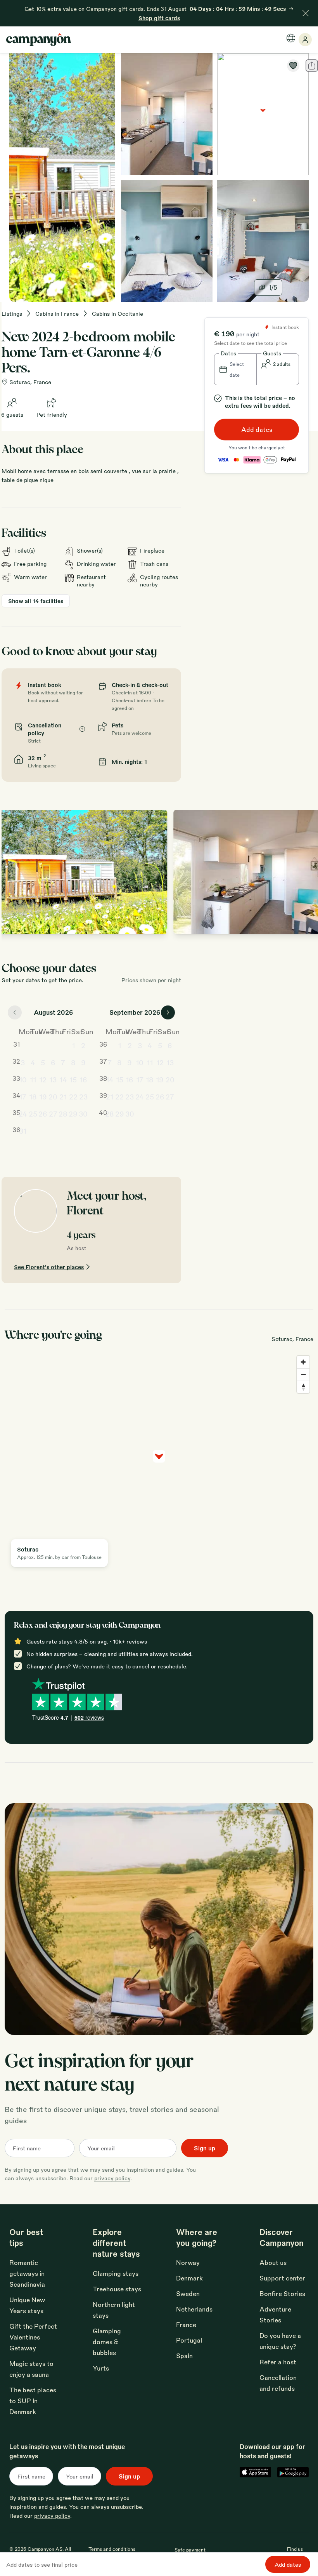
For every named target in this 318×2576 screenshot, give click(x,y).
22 (73, 1096)
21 (63, 1096)
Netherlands (194, 2309)
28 (63, 1113)
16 (83, 1079)
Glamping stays (116, 2273)
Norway (188, 2262)
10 (23, 1079)
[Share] (312, 66)
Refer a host (278, 2362)
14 (63, 1079)
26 (43, 1113)
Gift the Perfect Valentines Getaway (33, 2337)
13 (53, 1079)
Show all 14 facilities (36, 601)
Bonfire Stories (282, 2293)
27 (53, 1113)
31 (23, 1131)
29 (73, 1113)
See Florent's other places (49, 1267)
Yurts (101, 2368)
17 (23, 1096)
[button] (235, 369)
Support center (282, 2278)
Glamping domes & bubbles (107, 2342)
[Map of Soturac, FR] (263, 114)
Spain (184, 2356)
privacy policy (112, 2178)
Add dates (257, 429)
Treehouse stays (117, 2289)
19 (43, 1096)
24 (23, 1113)
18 (33, 1096)
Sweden (188, 2293)
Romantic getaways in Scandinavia (27, 2273)
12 (43, 1079)
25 (33, 1113)
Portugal (189, 2340)
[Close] (306, 13)
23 (83, 1096)
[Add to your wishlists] (293, 66)
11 (33, 1079)
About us (273, 2262)
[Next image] (306, 872)
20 (53, 1096)
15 (73, 1079)
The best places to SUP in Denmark (33, 2401)
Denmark (189, 2278)
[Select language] (291, 38)
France (186, 2325)
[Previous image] (16, 872)
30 (83, 1113)
